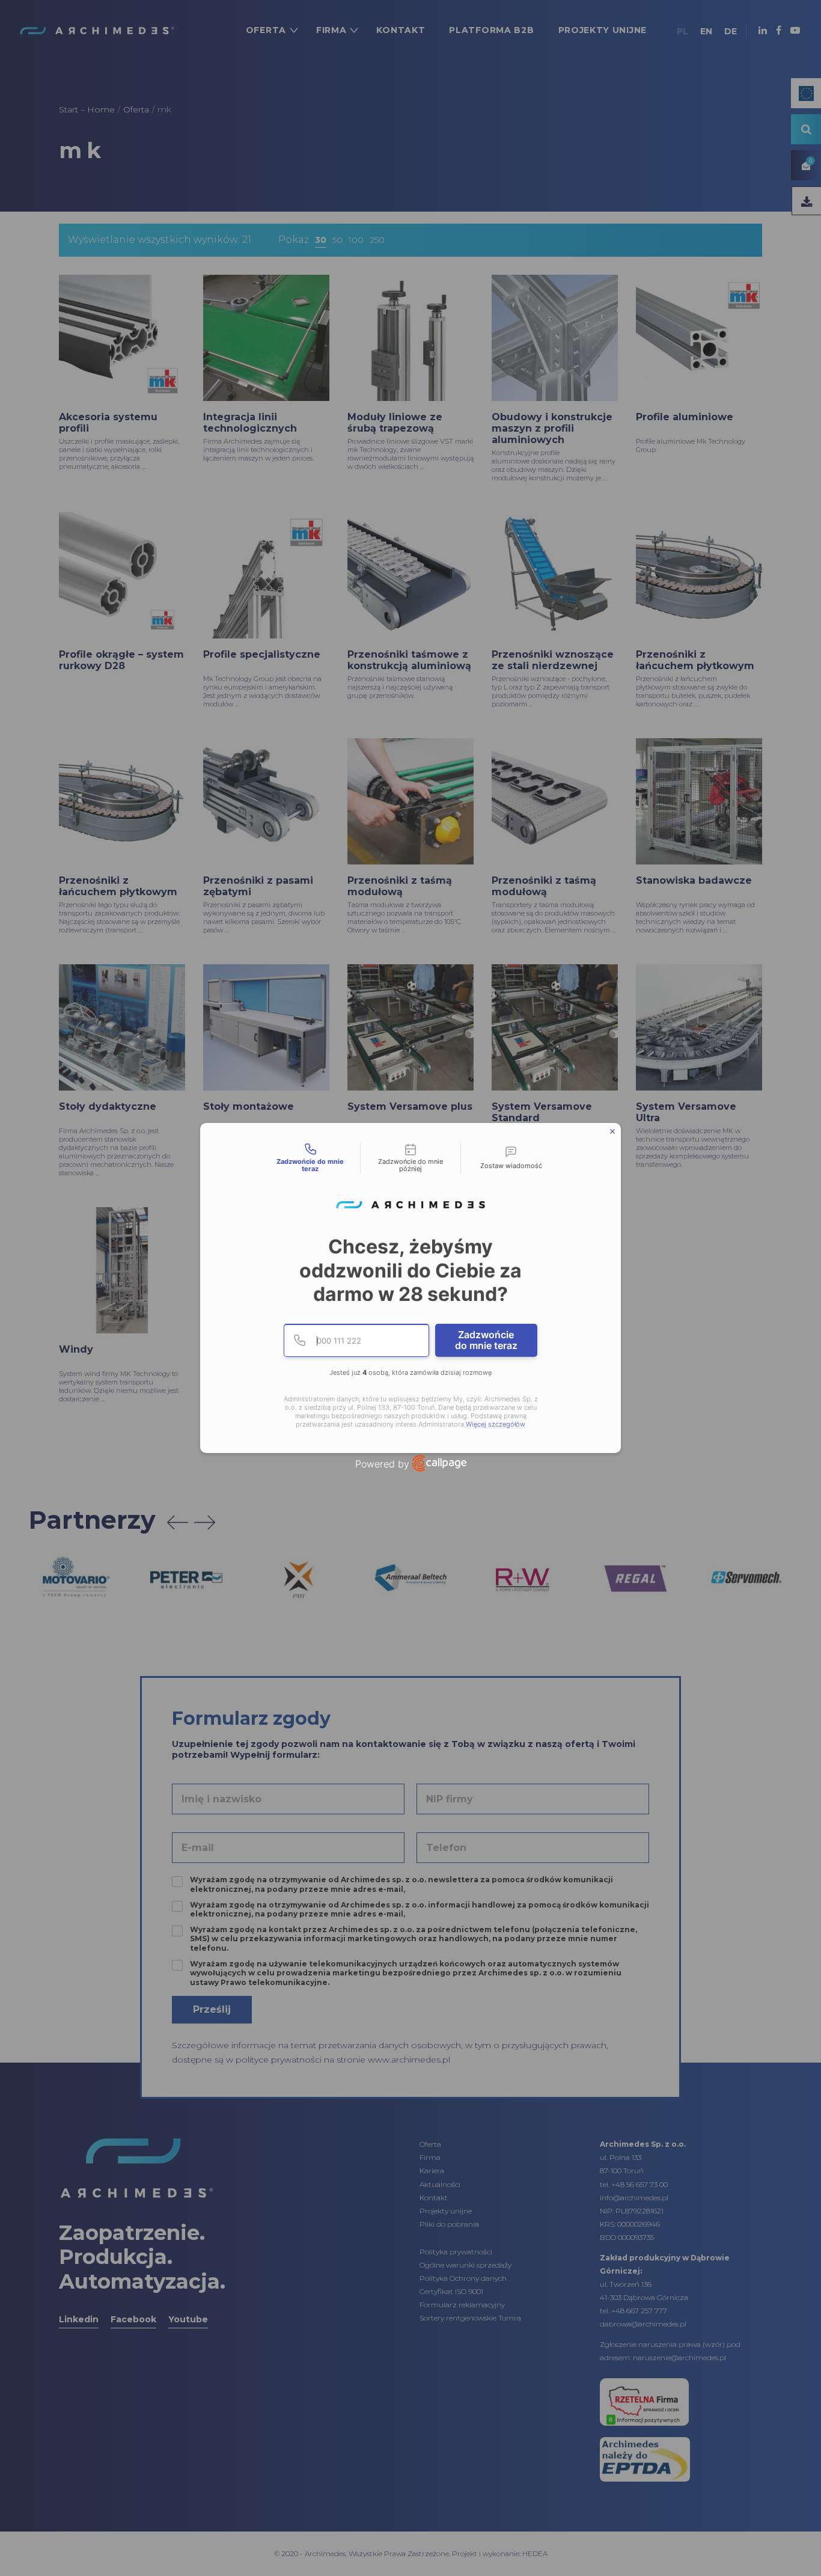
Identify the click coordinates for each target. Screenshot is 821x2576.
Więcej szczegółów (496, 1424)
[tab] (310, 1158)
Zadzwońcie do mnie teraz (486, 1340)
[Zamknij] (612, 1131)
